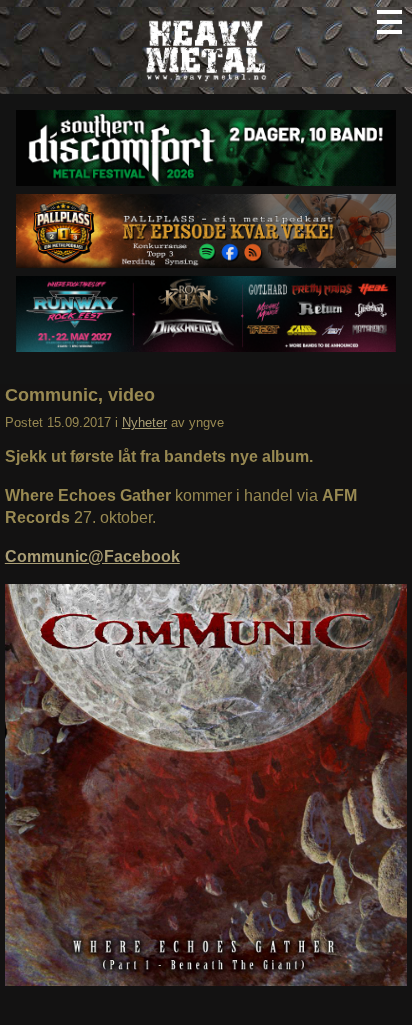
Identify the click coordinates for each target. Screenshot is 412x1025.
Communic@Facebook (92, 556)
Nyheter (144, 422)
